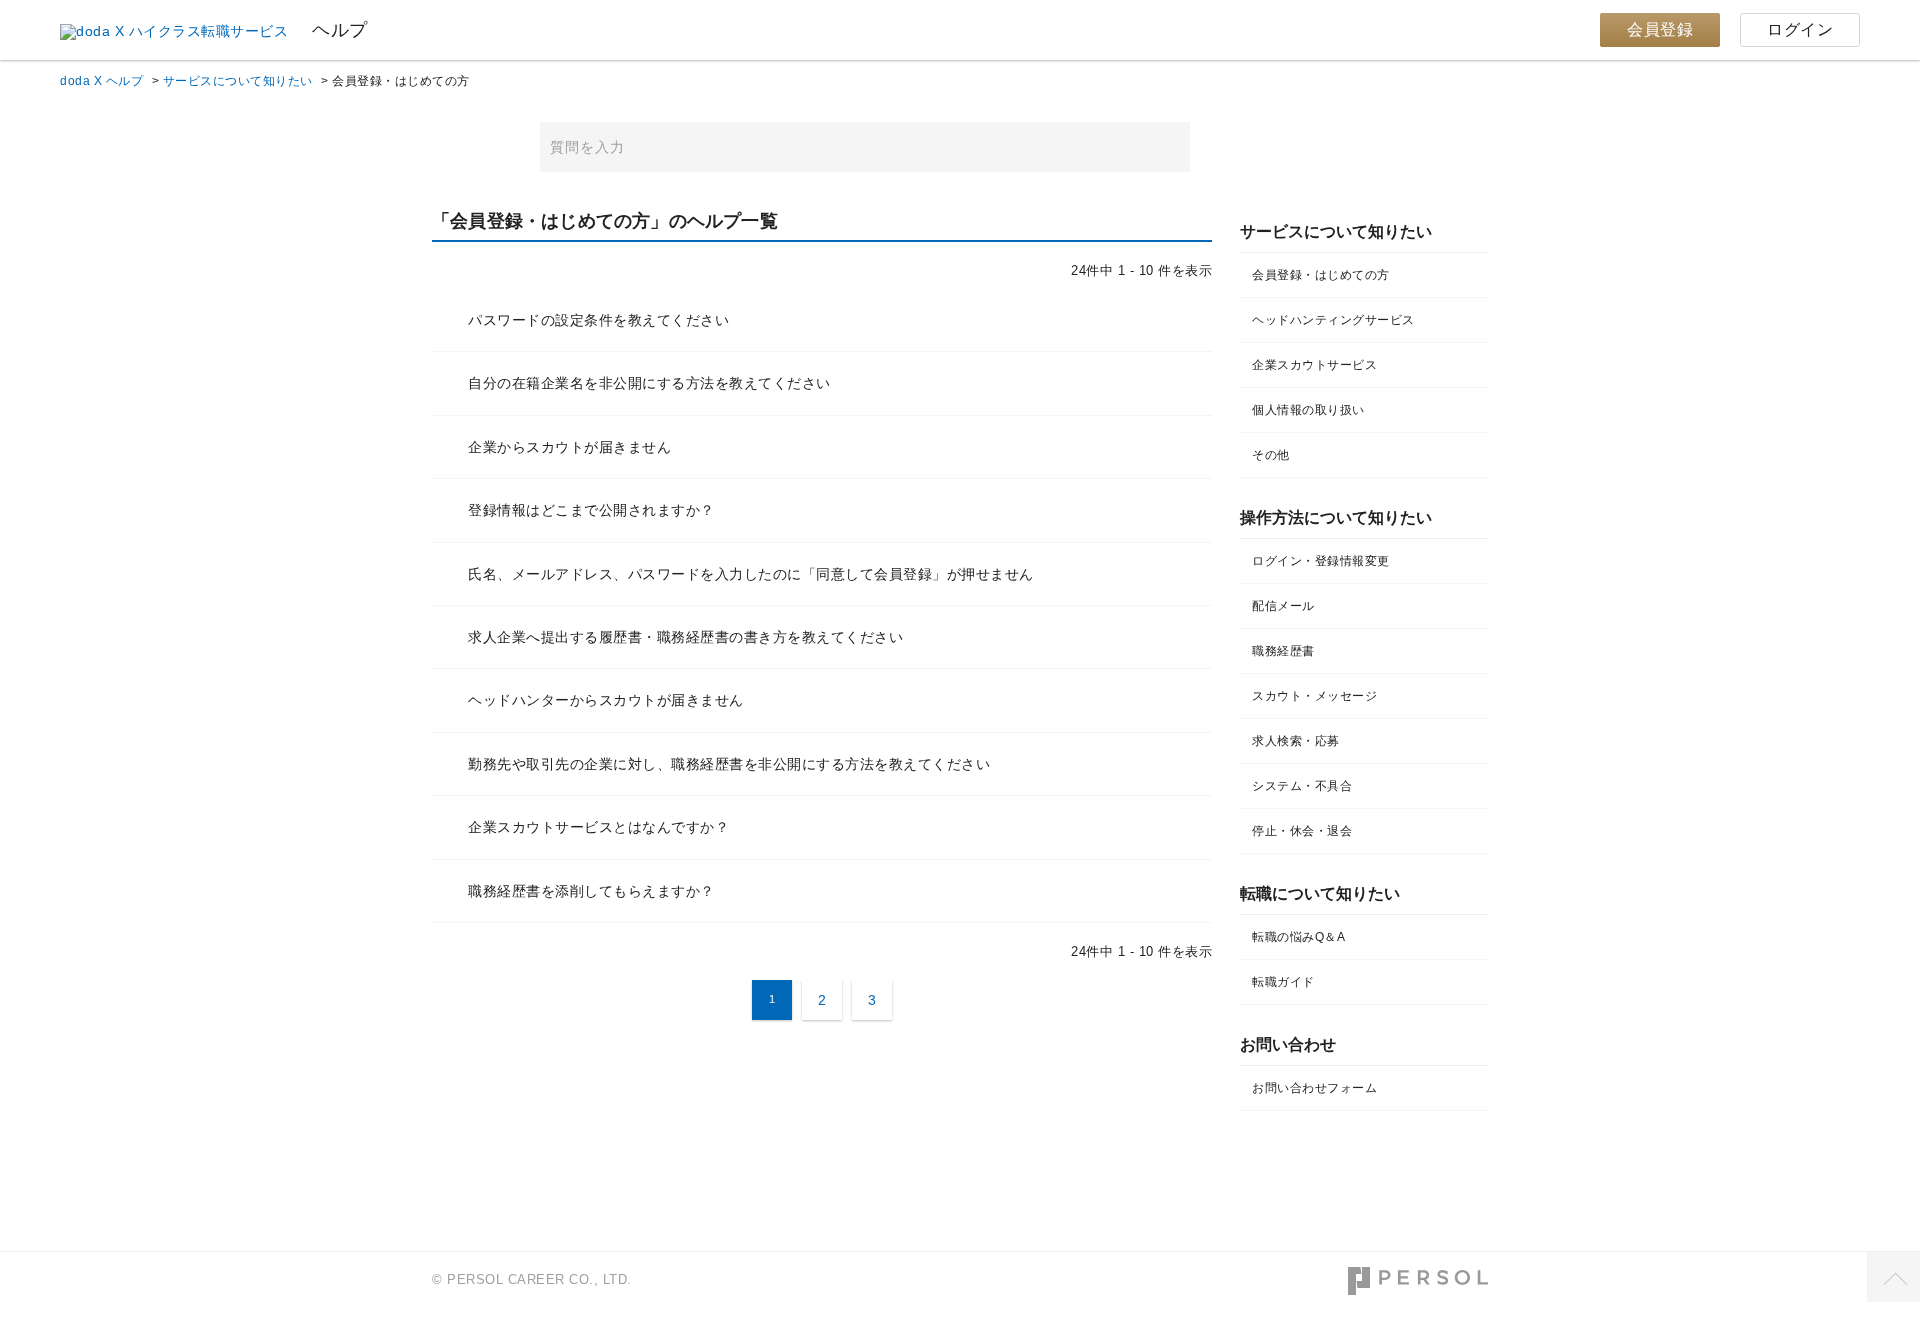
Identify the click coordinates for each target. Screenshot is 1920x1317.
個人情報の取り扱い (1308, 410)
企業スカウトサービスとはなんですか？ (598, 827)
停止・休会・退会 (1302, 831)
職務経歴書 (1283, 651)
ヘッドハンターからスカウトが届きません (606, 700)
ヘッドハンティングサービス (1333, 320)
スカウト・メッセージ (1314, 696)
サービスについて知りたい (238, 81)
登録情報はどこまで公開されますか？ (591, 510)
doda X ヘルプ (101, 81)
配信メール (1283, 606)
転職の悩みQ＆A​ (1298, 937)
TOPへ (1893, 1277)
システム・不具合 (1302, 786)
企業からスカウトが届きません (569, 447)
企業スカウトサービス (1314, 365)
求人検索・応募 (1296, 741)
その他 (1271, 455)
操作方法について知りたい (1336, 517)
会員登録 (1660, 29)
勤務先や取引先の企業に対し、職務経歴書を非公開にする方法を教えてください (729, 764)
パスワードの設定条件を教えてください (598, 320)
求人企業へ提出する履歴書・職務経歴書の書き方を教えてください (685, 637)
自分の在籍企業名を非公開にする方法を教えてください (649, 383)
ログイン (1800, 29)
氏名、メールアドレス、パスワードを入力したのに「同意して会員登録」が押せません (751, 574)
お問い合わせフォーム (1314, 1088)
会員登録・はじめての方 (1321, 275)
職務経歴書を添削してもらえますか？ (591, 891)
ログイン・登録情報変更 (1321, 561)
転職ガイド (1283, 982)
